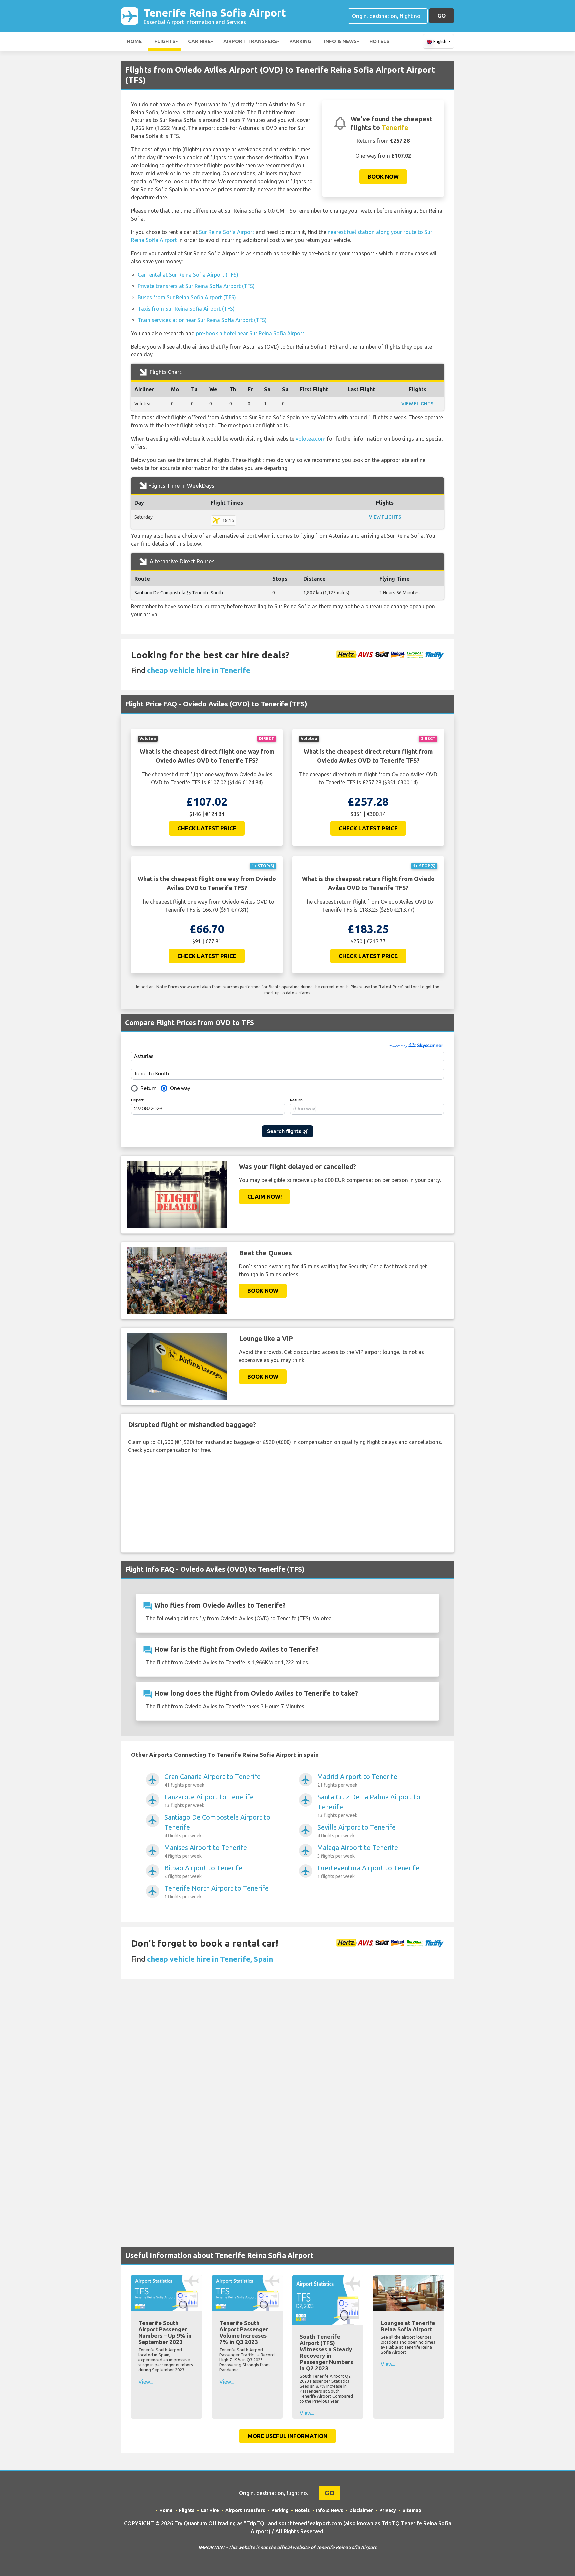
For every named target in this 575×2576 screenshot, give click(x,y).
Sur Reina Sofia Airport (227, 232)
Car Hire (199, 41)
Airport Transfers (250, 41)
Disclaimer (361, 2510)
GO (441, 15)
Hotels (379, 41)
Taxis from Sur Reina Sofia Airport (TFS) (186, 309)
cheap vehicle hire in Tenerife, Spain (210, 1959)
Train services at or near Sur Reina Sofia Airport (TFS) (202, 320)
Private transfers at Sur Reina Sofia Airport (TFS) (196, 286)
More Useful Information (287, 2436)
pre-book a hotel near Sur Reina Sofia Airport (250, 333)
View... (146, 2382)
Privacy (388, 2510)
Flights (165, 41)
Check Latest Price (207, 828)
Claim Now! (265, 1196)
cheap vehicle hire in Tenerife (199, 670)
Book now (383, 177)
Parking (300, 41)
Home (134, 41)
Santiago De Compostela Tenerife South (179, 593)
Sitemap (412, 2510)
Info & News (340, 41)
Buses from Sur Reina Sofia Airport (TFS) (187, 297)
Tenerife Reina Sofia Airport (215, 16)
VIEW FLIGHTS (417, 404)
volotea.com (311, 439)
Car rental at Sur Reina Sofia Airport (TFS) (188, 275)
